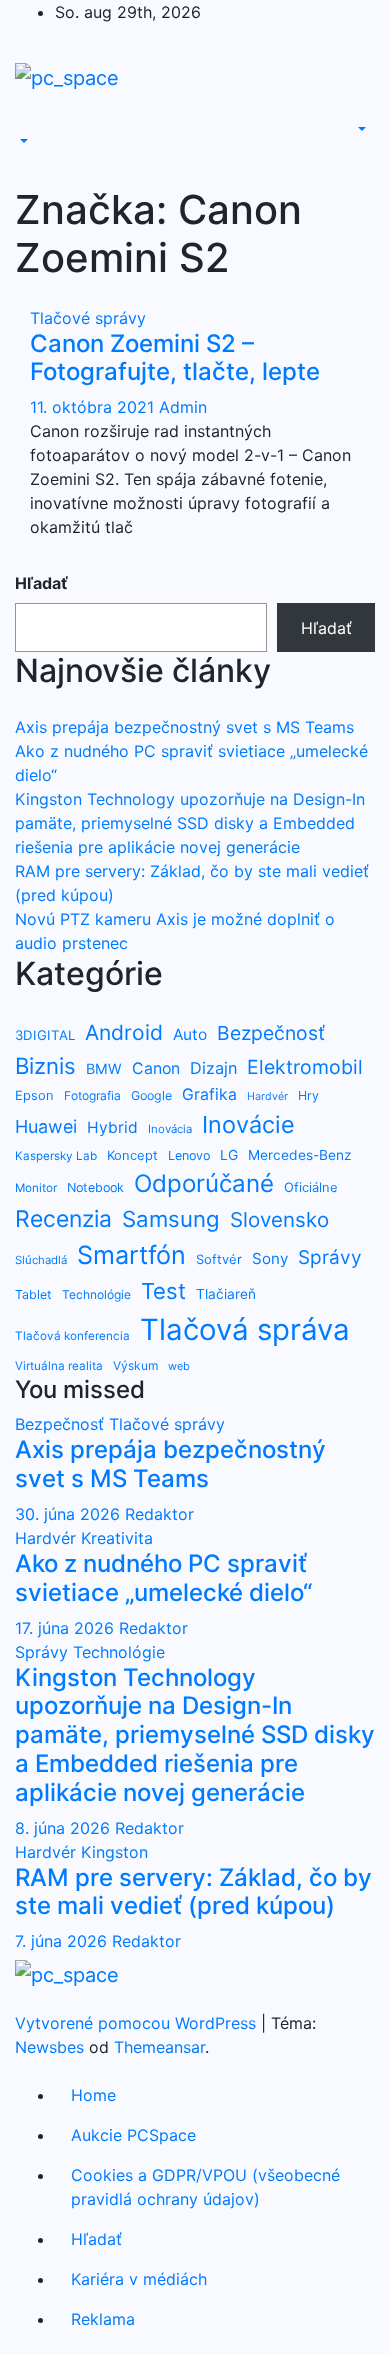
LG (229, 1154)
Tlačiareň (226, 1294)
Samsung (171, 1218)
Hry (308, 1095)
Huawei (46, 1126)
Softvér (219, 1259)
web (179, 1366)
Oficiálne (311, 1187)
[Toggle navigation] (29, 124)
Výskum (135, 1365)
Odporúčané (204, 1183)
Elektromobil (305, 1067)
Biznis (45, 1065)
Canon (156, 1068)
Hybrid (112, 1127)
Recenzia (63, 1219)
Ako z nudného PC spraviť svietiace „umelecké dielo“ (163, 1578)
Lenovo (189, 1155)
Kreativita (117, 1538)
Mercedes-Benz (299, 1155)
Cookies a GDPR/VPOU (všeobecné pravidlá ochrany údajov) (205, 2187)
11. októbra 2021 (94, 407)
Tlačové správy (88, 318)
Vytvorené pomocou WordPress (138, 2023)
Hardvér (267, 1096)
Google (151, 1095)
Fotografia (92, 1095)
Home (93, 2095)
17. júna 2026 (67, 1628)
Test (163, 1291)
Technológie (96, 1294)
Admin (183, 407)
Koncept (132, 1155)
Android (124, 1032)
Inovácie (248, 1124)
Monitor (36, 1188)
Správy (330, 1257)
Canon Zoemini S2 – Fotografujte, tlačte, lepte (175, 358)
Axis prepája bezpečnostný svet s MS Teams (184, 727)
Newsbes (49, 2047)
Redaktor (159, 1514)
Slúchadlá (41, 1260)
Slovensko (279, 1219)
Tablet (33, 1294)
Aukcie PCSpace (133, 2135)
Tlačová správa (245, 1329)
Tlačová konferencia (72, 1336)
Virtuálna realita (59, 1366)
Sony (270, 1258)
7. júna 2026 (63, 1941)
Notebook (95, 1187)
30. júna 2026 (70, 1514)
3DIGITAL (45, 1035)
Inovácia (170, 1129)
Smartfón (131, 1255)
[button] (22, 142)
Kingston (114, 1852)
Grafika (209, 1094)
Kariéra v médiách (139, 2279)
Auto (190, 1034)
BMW (104, 1068)
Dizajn (213, 1068)
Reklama (103, 2319)
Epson (34, 1095)
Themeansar (159, 2047)
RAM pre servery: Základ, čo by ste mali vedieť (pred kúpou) (193, 1892)
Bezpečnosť (271, 1033)
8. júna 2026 (65, 1828)
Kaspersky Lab (56, 1156)
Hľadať (41, 583)
